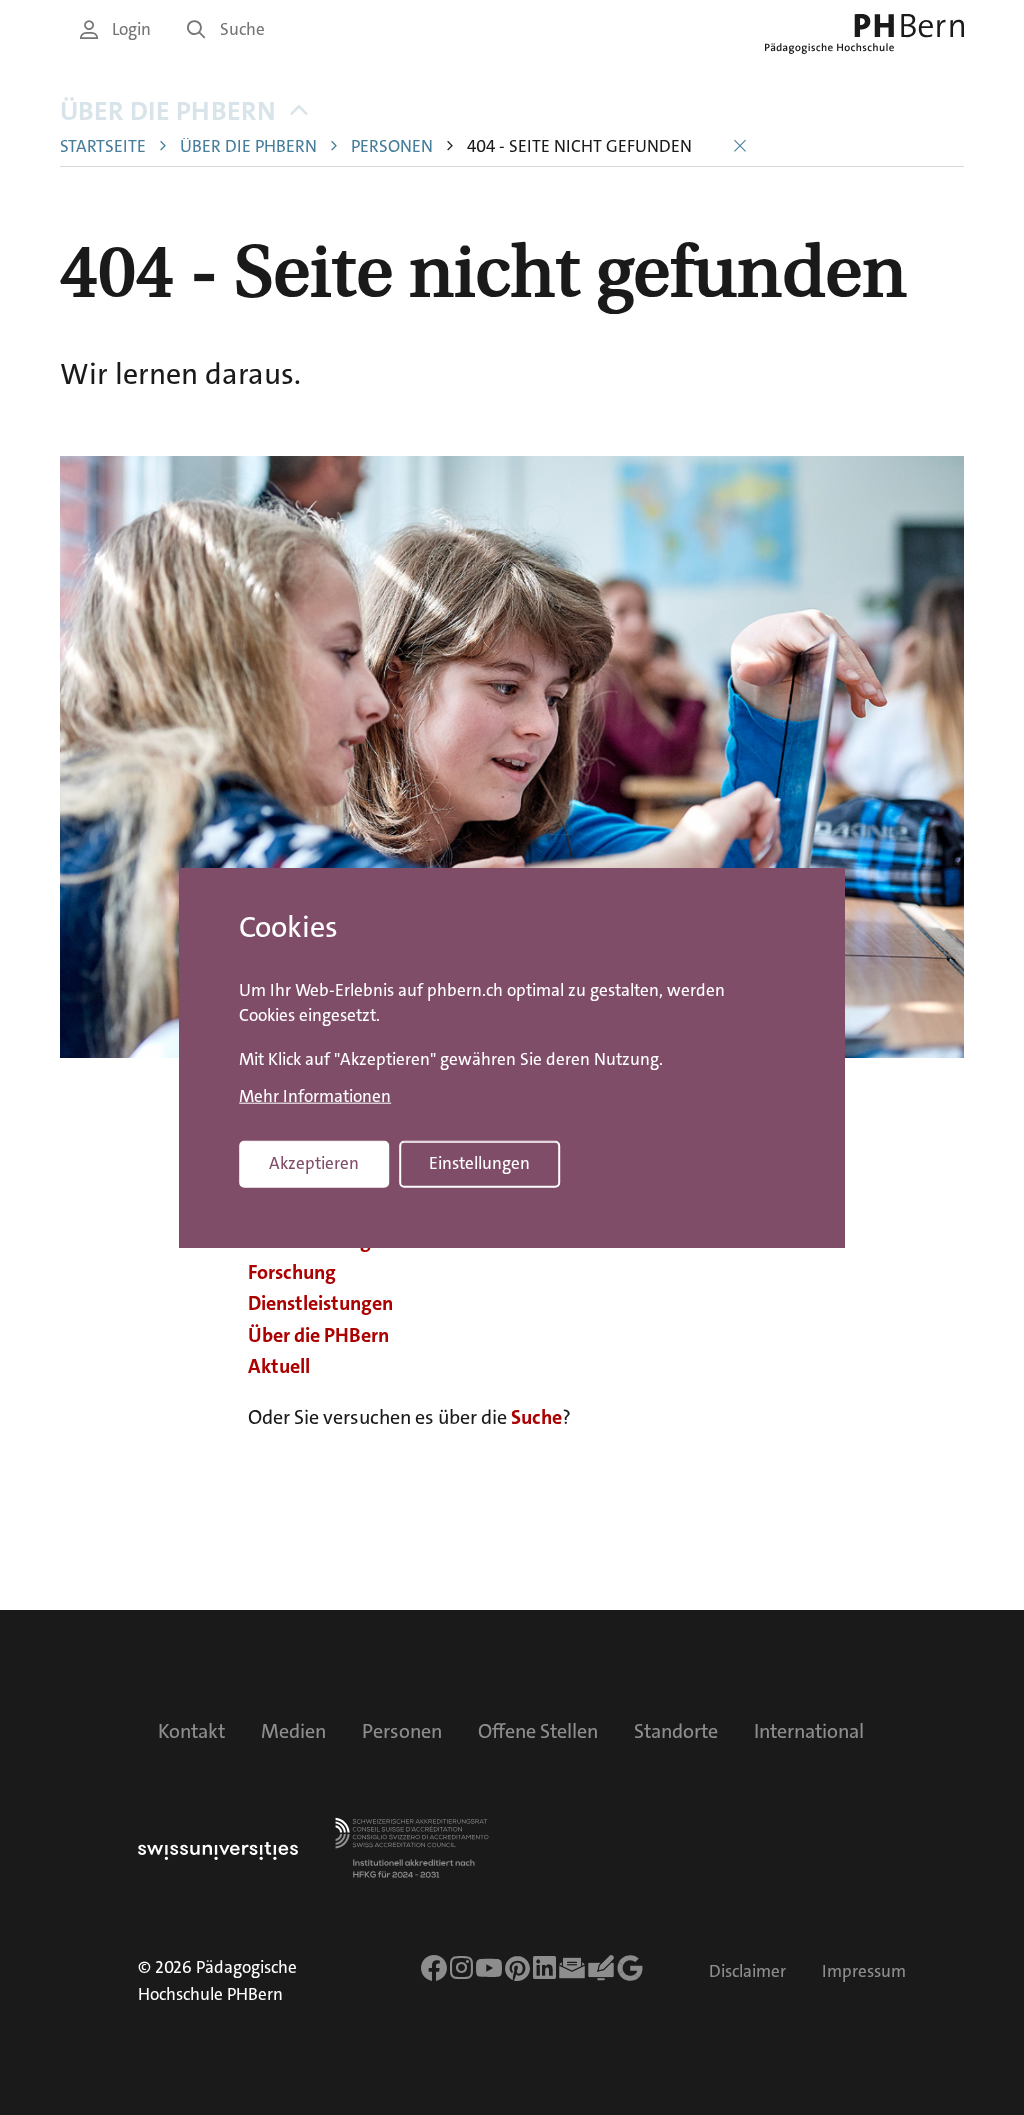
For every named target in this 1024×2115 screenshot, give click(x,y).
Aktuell (279, 1366)
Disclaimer (747, 1971)
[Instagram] (461, 1968)
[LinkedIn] (544, 1968)
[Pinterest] (518, 1968)
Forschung (292, 1272)
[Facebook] (434, 1968)
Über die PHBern (168, 111)
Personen (392, 146)
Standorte (676, 1731)
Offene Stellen (538, 1731)
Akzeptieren (314, 1162)
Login (131, 29)
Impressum (864, 1971)
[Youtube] (489, 1968)
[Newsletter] (572, 1968)
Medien (293, 1731)
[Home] (864, 34)
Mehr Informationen (315, 1096)
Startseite (103, 146)
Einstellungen (479, 1162)
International (809, 1731)
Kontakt (191, 1731)
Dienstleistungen (320, 1303)
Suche (242, 29)
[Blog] (601, 1968)
